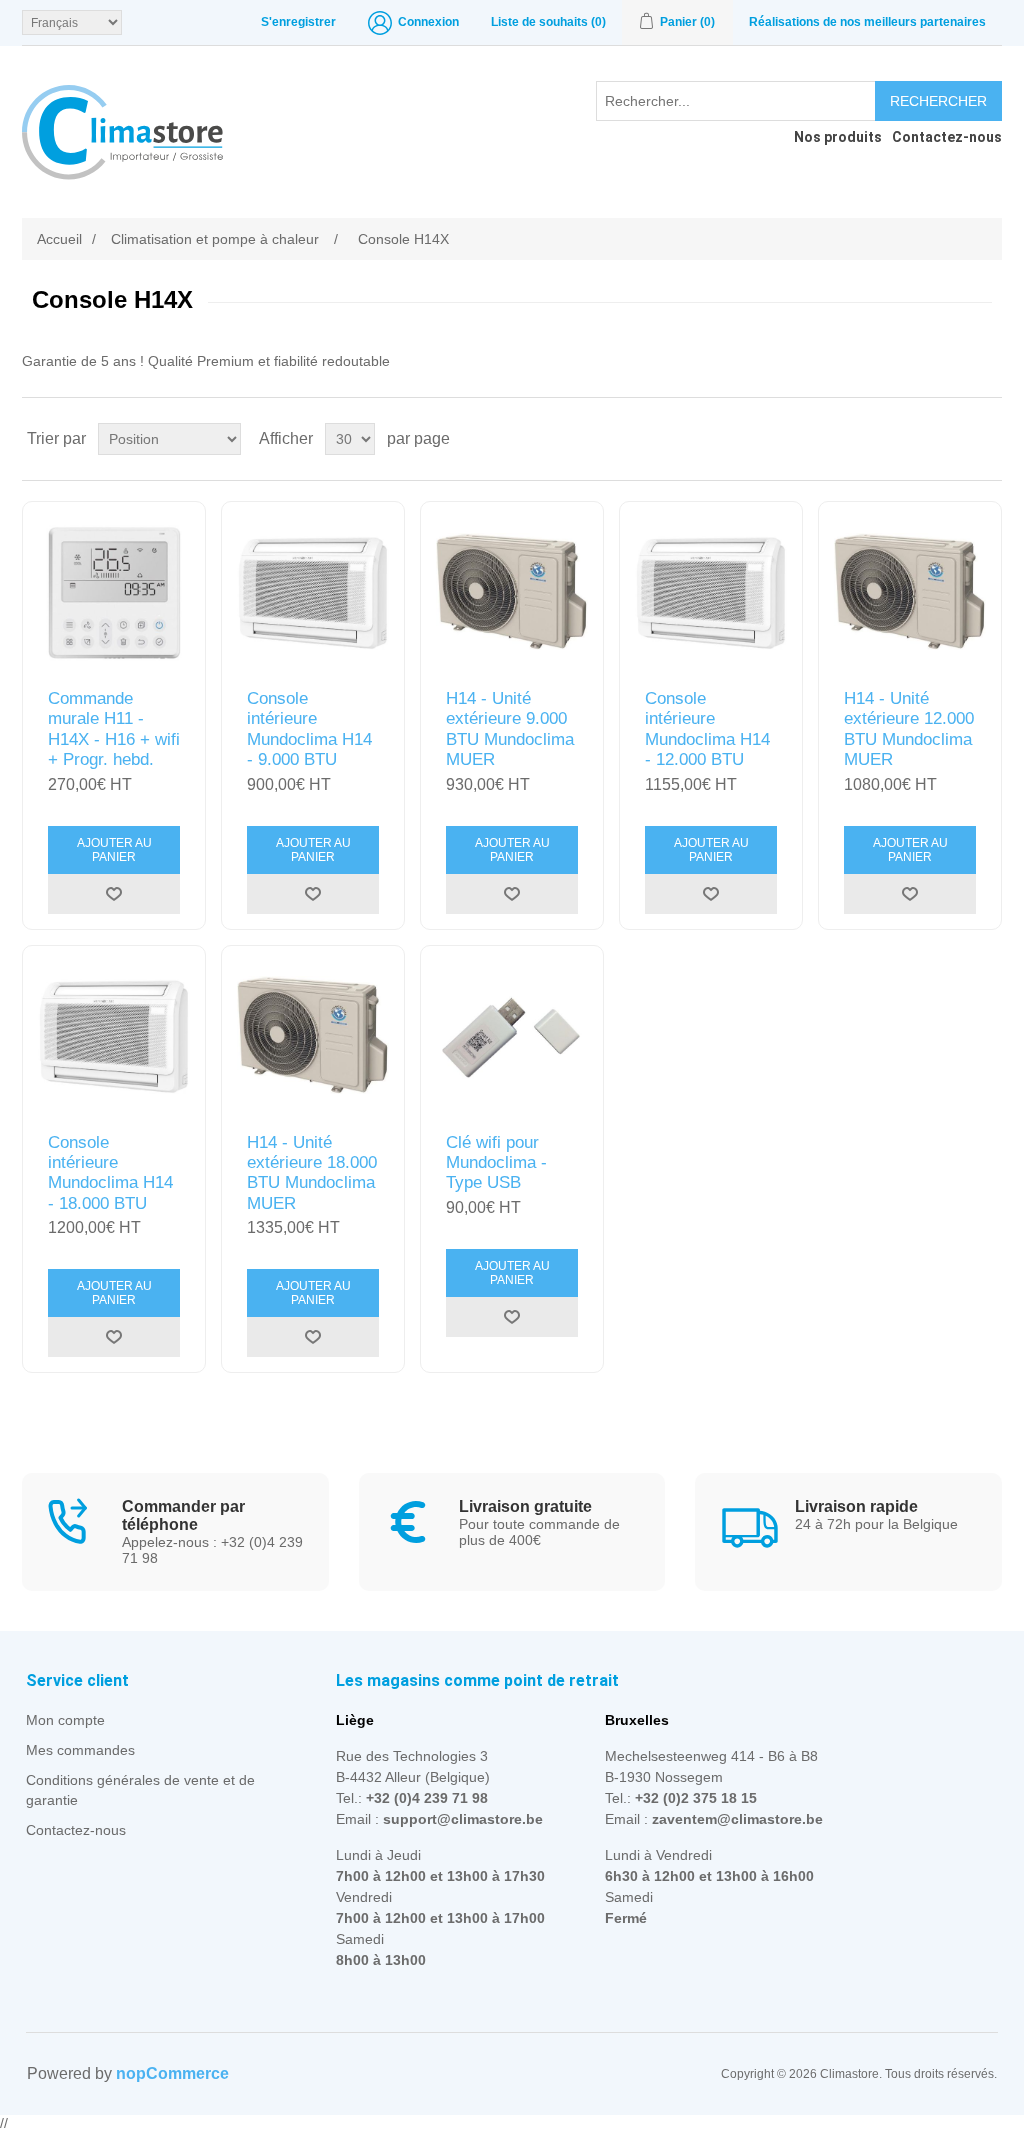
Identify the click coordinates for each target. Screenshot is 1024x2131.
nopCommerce (172, 2073)
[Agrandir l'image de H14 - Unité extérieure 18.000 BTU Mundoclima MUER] (313, 1037)
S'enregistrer (298, 22)
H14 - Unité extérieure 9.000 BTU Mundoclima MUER (510, 729)
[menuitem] (833, 137)
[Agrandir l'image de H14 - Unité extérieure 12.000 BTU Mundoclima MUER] (910, 593)
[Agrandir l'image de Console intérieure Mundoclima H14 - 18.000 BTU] (114, 1037)
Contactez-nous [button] (947, 137)
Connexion (428, 22)
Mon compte (65, 1720)
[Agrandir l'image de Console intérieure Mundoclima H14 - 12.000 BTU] (711, 593)
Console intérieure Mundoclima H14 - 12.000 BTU (707, 729)
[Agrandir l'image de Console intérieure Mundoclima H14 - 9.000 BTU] (313, 593)
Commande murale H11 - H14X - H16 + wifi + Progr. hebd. (114, 729)
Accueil (59, 239)
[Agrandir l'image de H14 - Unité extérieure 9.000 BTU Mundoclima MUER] (512, 593)
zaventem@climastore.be (737, 1819)
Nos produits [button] (838, 137)
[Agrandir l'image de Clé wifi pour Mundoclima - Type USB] (512, 1037)
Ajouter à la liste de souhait (114, 894)
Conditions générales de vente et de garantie (140, 1790)
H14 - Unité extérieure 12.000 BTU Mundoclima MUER (909, 729)
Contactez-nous (76, 1830)
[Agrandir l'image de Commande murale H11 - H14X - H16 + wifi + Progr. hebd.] (114, 593)
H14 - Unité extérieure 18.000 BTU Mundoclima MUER (312, 1173)
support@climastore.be (463, 1819)
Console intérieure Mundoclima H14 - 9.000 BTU (309, 729)
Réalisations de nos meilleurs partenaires (867, 22)
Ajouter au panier (114, 850)
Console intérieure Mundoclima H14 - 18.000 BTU (110, 1173)
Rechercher (938, 101)
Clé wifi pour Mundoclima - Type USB (496, 1163)
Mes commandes (80, 1750)
